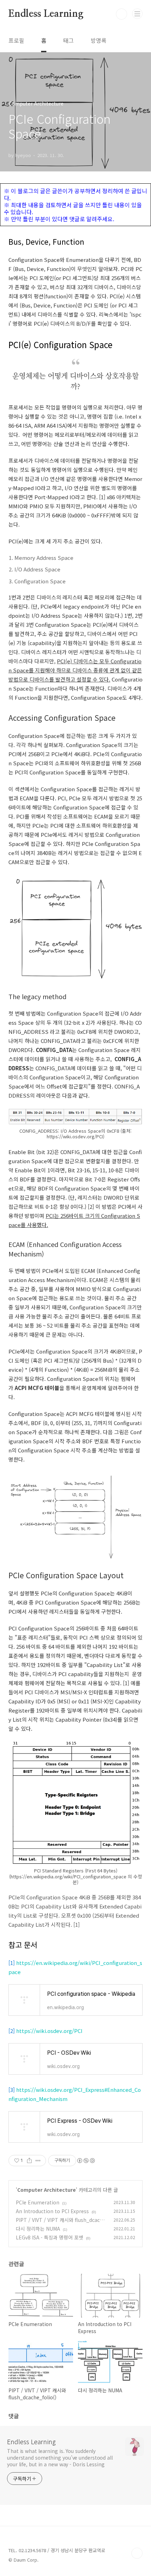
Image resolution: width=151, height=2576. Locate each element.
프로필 (16, 40)
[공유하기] (29, 2161)
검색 (122, 14)
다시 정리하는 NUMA (38, 2229)
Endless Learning (46, 14)
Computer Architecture (47, 2190)
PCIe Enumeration (38, 2202)
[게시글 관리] (38, 2161)
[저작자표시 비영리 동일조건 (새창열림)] (86, 2161)
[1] (12, 1963)
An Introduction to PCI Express (52, 2211)
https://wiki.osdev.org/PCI (49, 2031)
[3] (12, 2090)
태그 (68, 40)
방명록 (99, 40)
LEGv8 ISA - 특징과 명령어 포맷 (50, 2237)
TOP (137, 2553)
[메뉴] (137, 14)
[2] (12, 2031)
